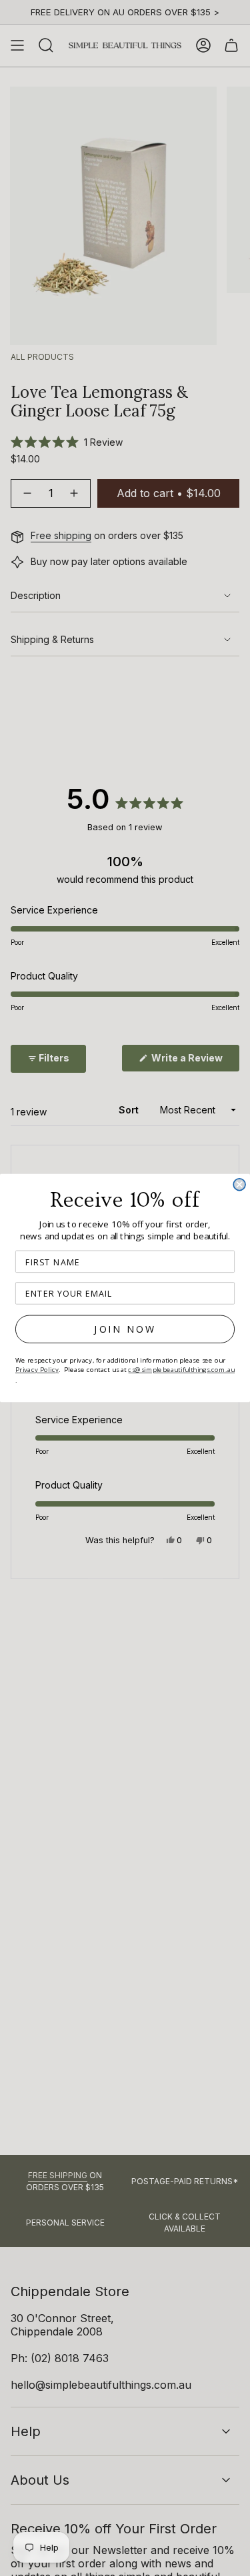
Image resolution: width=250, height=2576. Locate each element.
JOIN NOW (125, 1329)
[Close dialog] (239, 1185)
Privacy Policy (37, 1370)
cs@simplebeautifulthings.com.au (181, 1370)
